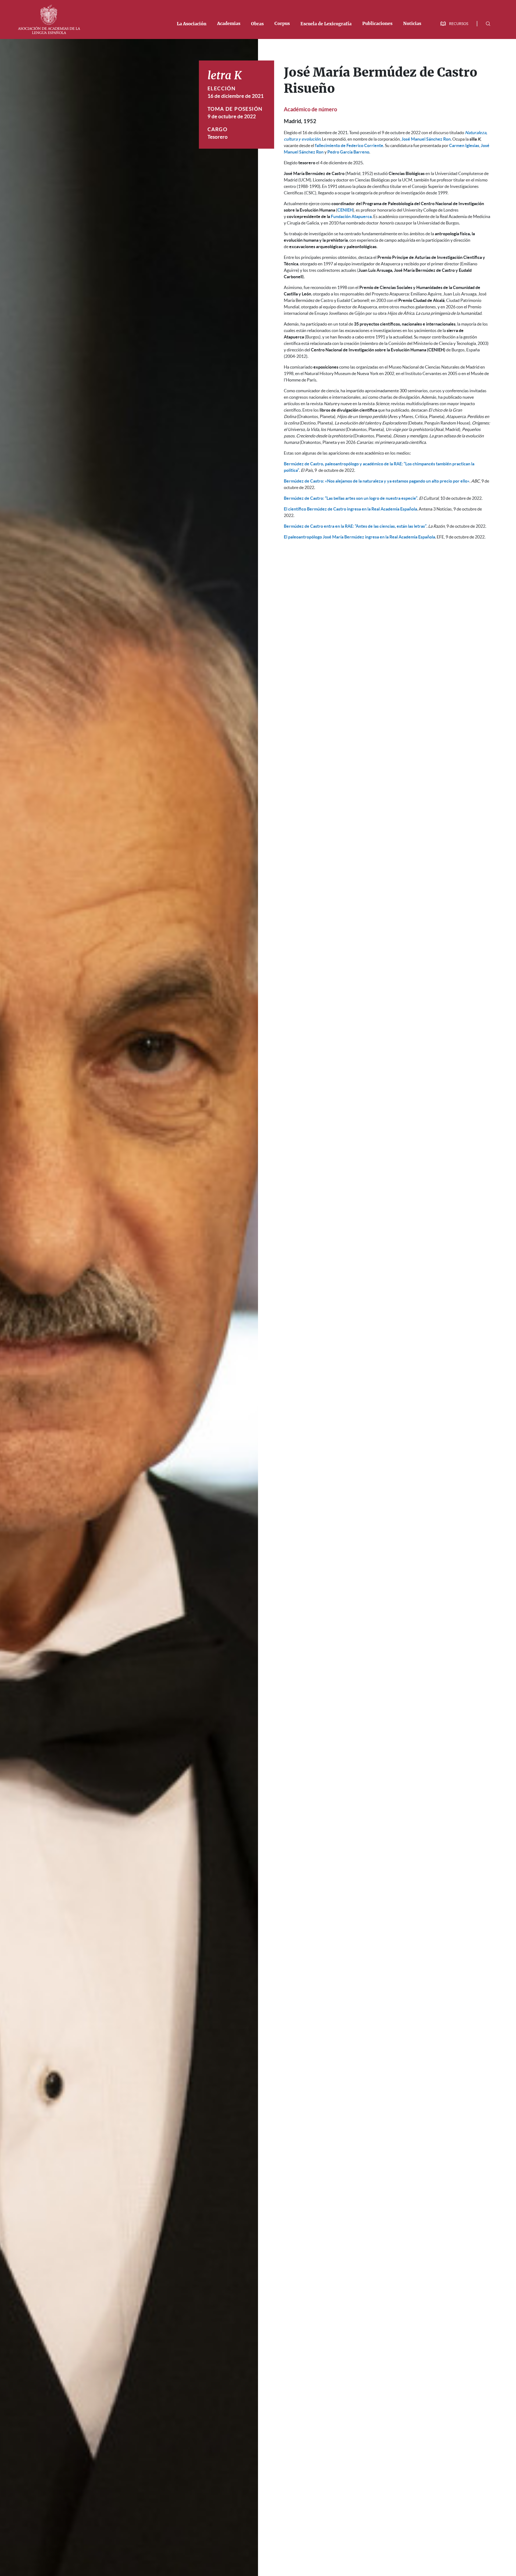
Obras (257, 24)
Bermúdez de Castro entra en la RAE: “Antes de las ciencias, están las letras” (355, 526)
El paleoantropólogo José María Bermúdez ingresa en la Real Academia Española (359, 537)
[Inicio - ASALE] (49, 19)
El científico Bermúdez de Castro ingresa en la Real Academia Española (350, 509)
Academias (229, 24)
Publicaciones (377, 24)
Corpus (282, 24)
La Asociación (192, 24)
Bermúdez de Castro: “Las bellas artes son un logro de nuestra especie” (351, 498)
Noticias (412, 24)
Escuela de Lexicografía (326, 24)
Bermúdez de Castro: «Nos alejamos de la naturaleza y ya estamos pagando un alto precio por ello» (377, 481)
